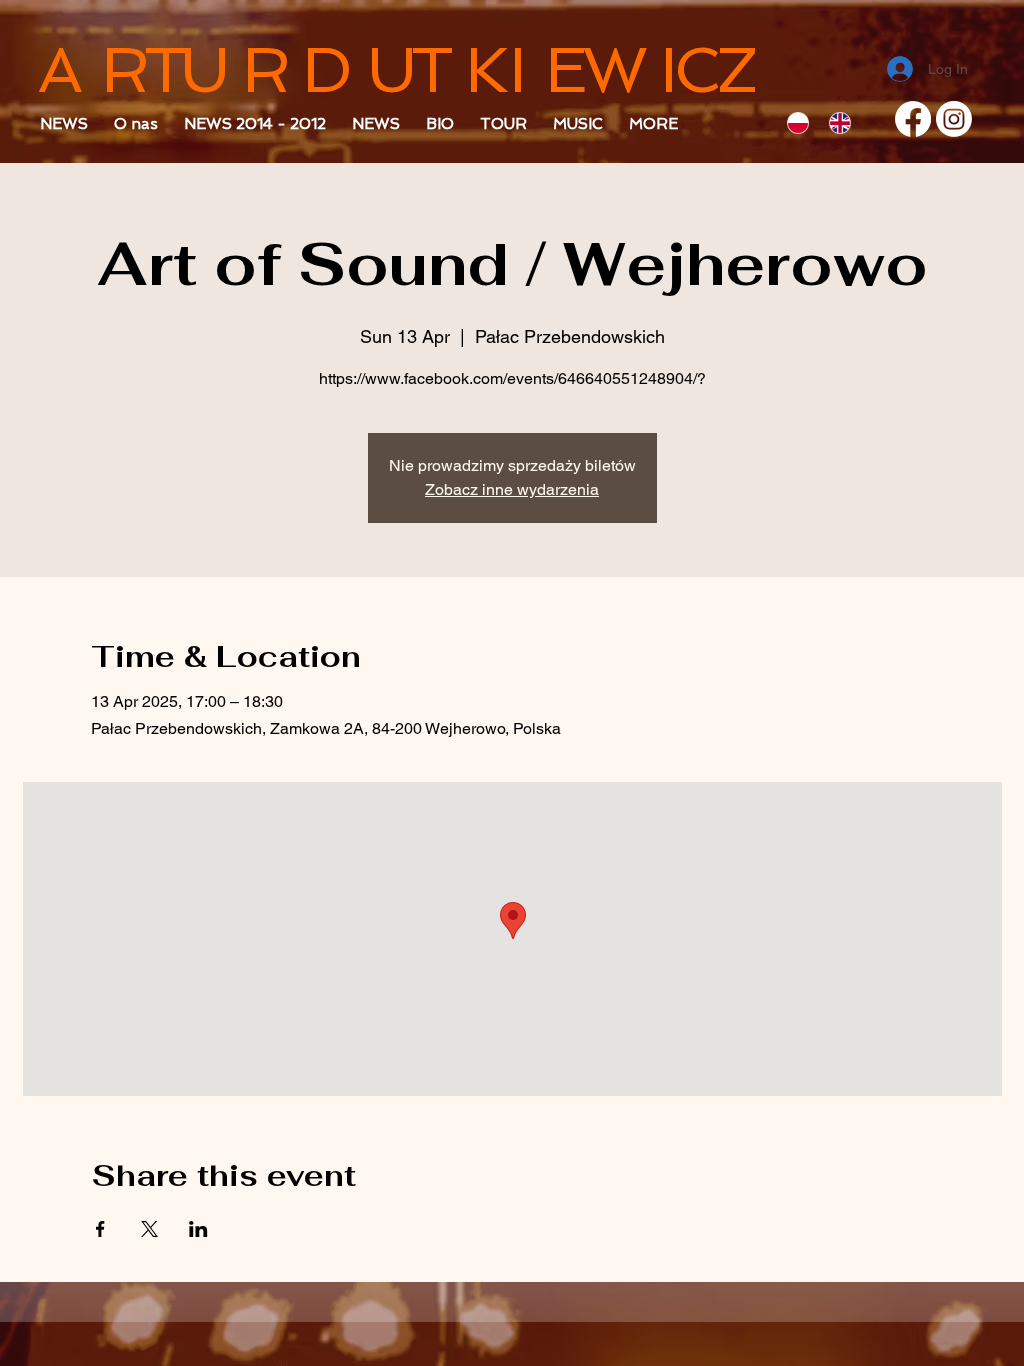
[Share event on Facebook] (100, 1229)
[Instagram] (954, 119)
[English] (844, 123)
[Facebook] (913, 119)
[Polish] (802, 123)
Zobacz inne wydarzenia (512, 489)
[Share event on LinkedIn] (198, 1229)
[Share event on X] (149, 1229)
